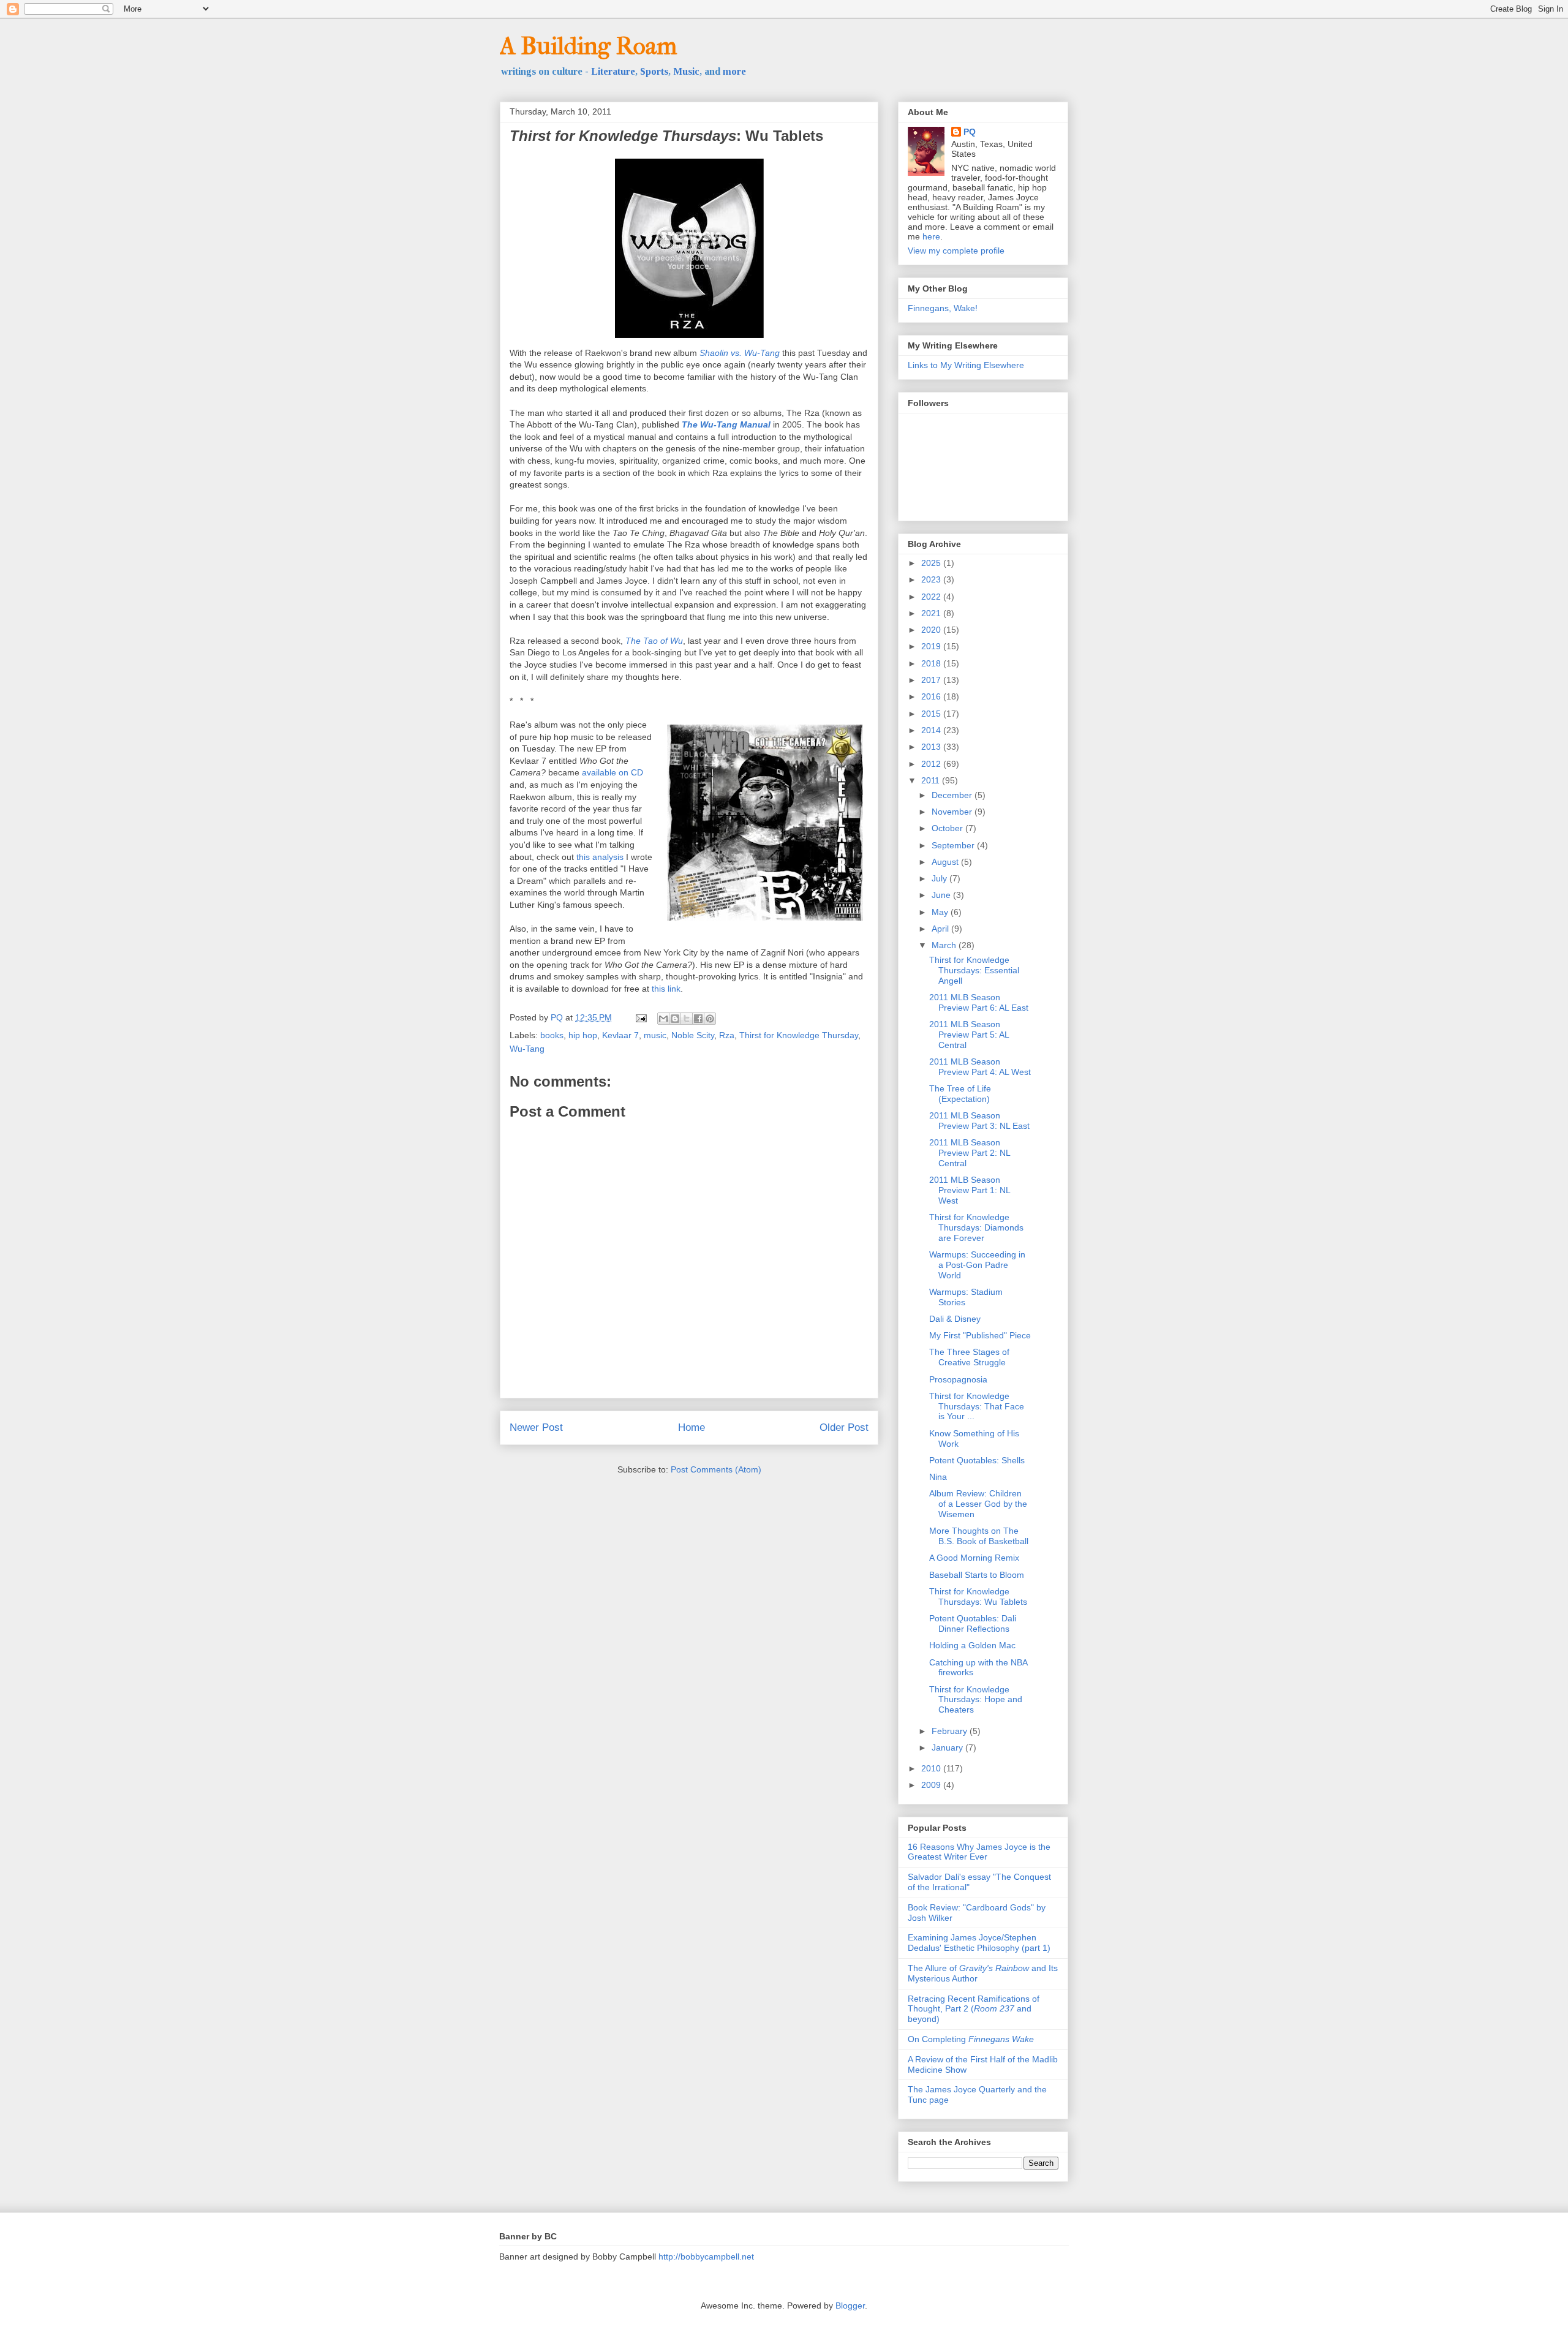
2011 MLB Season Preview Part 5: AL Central (969, 1035)
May (941, 912)
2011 (932, 780)
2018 (932, 663)
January (948, 1747)
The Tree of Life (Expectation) (960, 1094)
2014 (932, 730)
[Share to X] (687, 1019)
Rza (727, 1035)
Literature (613, 71)
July (940, 878)
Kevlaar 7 (620, 1035)
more (734, 71)
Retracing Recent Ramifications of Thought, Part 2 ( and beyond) (974, 2009)
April (941, 929)
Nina (938, 1477)
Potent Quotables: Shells (977, 1460)
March (945, 945)
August (946, 862)
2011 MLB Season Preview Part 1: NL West (970, 1190)
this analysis (600, 857)
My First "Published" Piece (980, 1335)
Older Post (844, 1427)
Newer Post (536, 1427)
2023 (932, 579)
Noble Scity (693, 1035)
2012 (932, 764)
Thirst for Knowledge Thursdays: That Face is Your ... (977, 1406)
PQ (970, 132)
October (948, 828)
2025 (932, 563)
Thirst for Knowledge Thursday (799, 1035)
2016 (932, 696)
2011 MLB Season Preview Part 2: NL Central (970, 1153)
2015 (932, 714)
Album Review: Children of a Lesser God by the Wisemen (978, 1504)
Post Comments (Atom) (716, 1469)
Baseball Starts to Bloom (977, 1575)
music (655, 1035)
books (552, 1035)
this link (666, 989)
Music (686, 71)
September (954, 845)
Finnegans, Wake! (943, 308)
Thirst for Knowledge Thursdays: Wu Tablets (978, 1597)
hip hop (583, 1035)
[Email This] (663, 1019)
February (951, 1731)
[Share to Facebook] (698, 1019)
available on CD (612, 772)
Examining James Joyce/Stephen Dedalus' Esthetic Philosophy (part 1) (979, 1943)
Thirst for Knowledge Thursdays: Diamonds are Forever (976, 1227)
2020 (932, 630)
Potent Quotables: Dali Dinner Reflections (973, 1623)
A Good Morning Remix (974, 1558)
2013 (932, 747)
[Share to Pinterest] (710, 1019)
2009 (932, 1785)
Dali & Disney (955, 1319)
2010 (932, 1768)
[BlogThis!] (675, 1019)
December (953, 795)
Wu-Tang (527, 1049)
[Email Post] (640, 1017)
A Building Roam (588, 46)
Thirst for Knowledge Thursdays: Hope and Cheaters (976, 1700)
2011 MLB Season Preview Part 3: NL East (979, 1121)
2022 (932, 597)
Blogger (850, 2305)
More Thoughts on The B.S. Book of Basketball (979, 1536)
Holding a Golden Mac (972, 1645)
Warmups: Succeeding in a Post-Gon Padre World (977, 1265)
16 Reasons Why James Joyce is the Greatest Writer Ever (979, 1852)
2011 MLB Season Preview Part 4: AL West (980, 1067)
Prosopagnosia (958, 1379)
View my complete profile (956, 251)
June (942, 895)
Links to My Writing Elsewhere (966, 365)
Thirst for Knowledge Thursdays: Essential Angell (974, 970)
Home (692, 1427)
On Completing (971, 2039)
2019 (932, 646)
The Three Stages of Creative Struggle (969, 1357)
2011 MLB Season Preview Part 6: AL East (979, 1002)
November (953, 812)
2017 (932, 680)
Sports (654, 71)
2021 (932, 613)
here (931, 236)
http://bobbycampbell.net (706, 2256)
